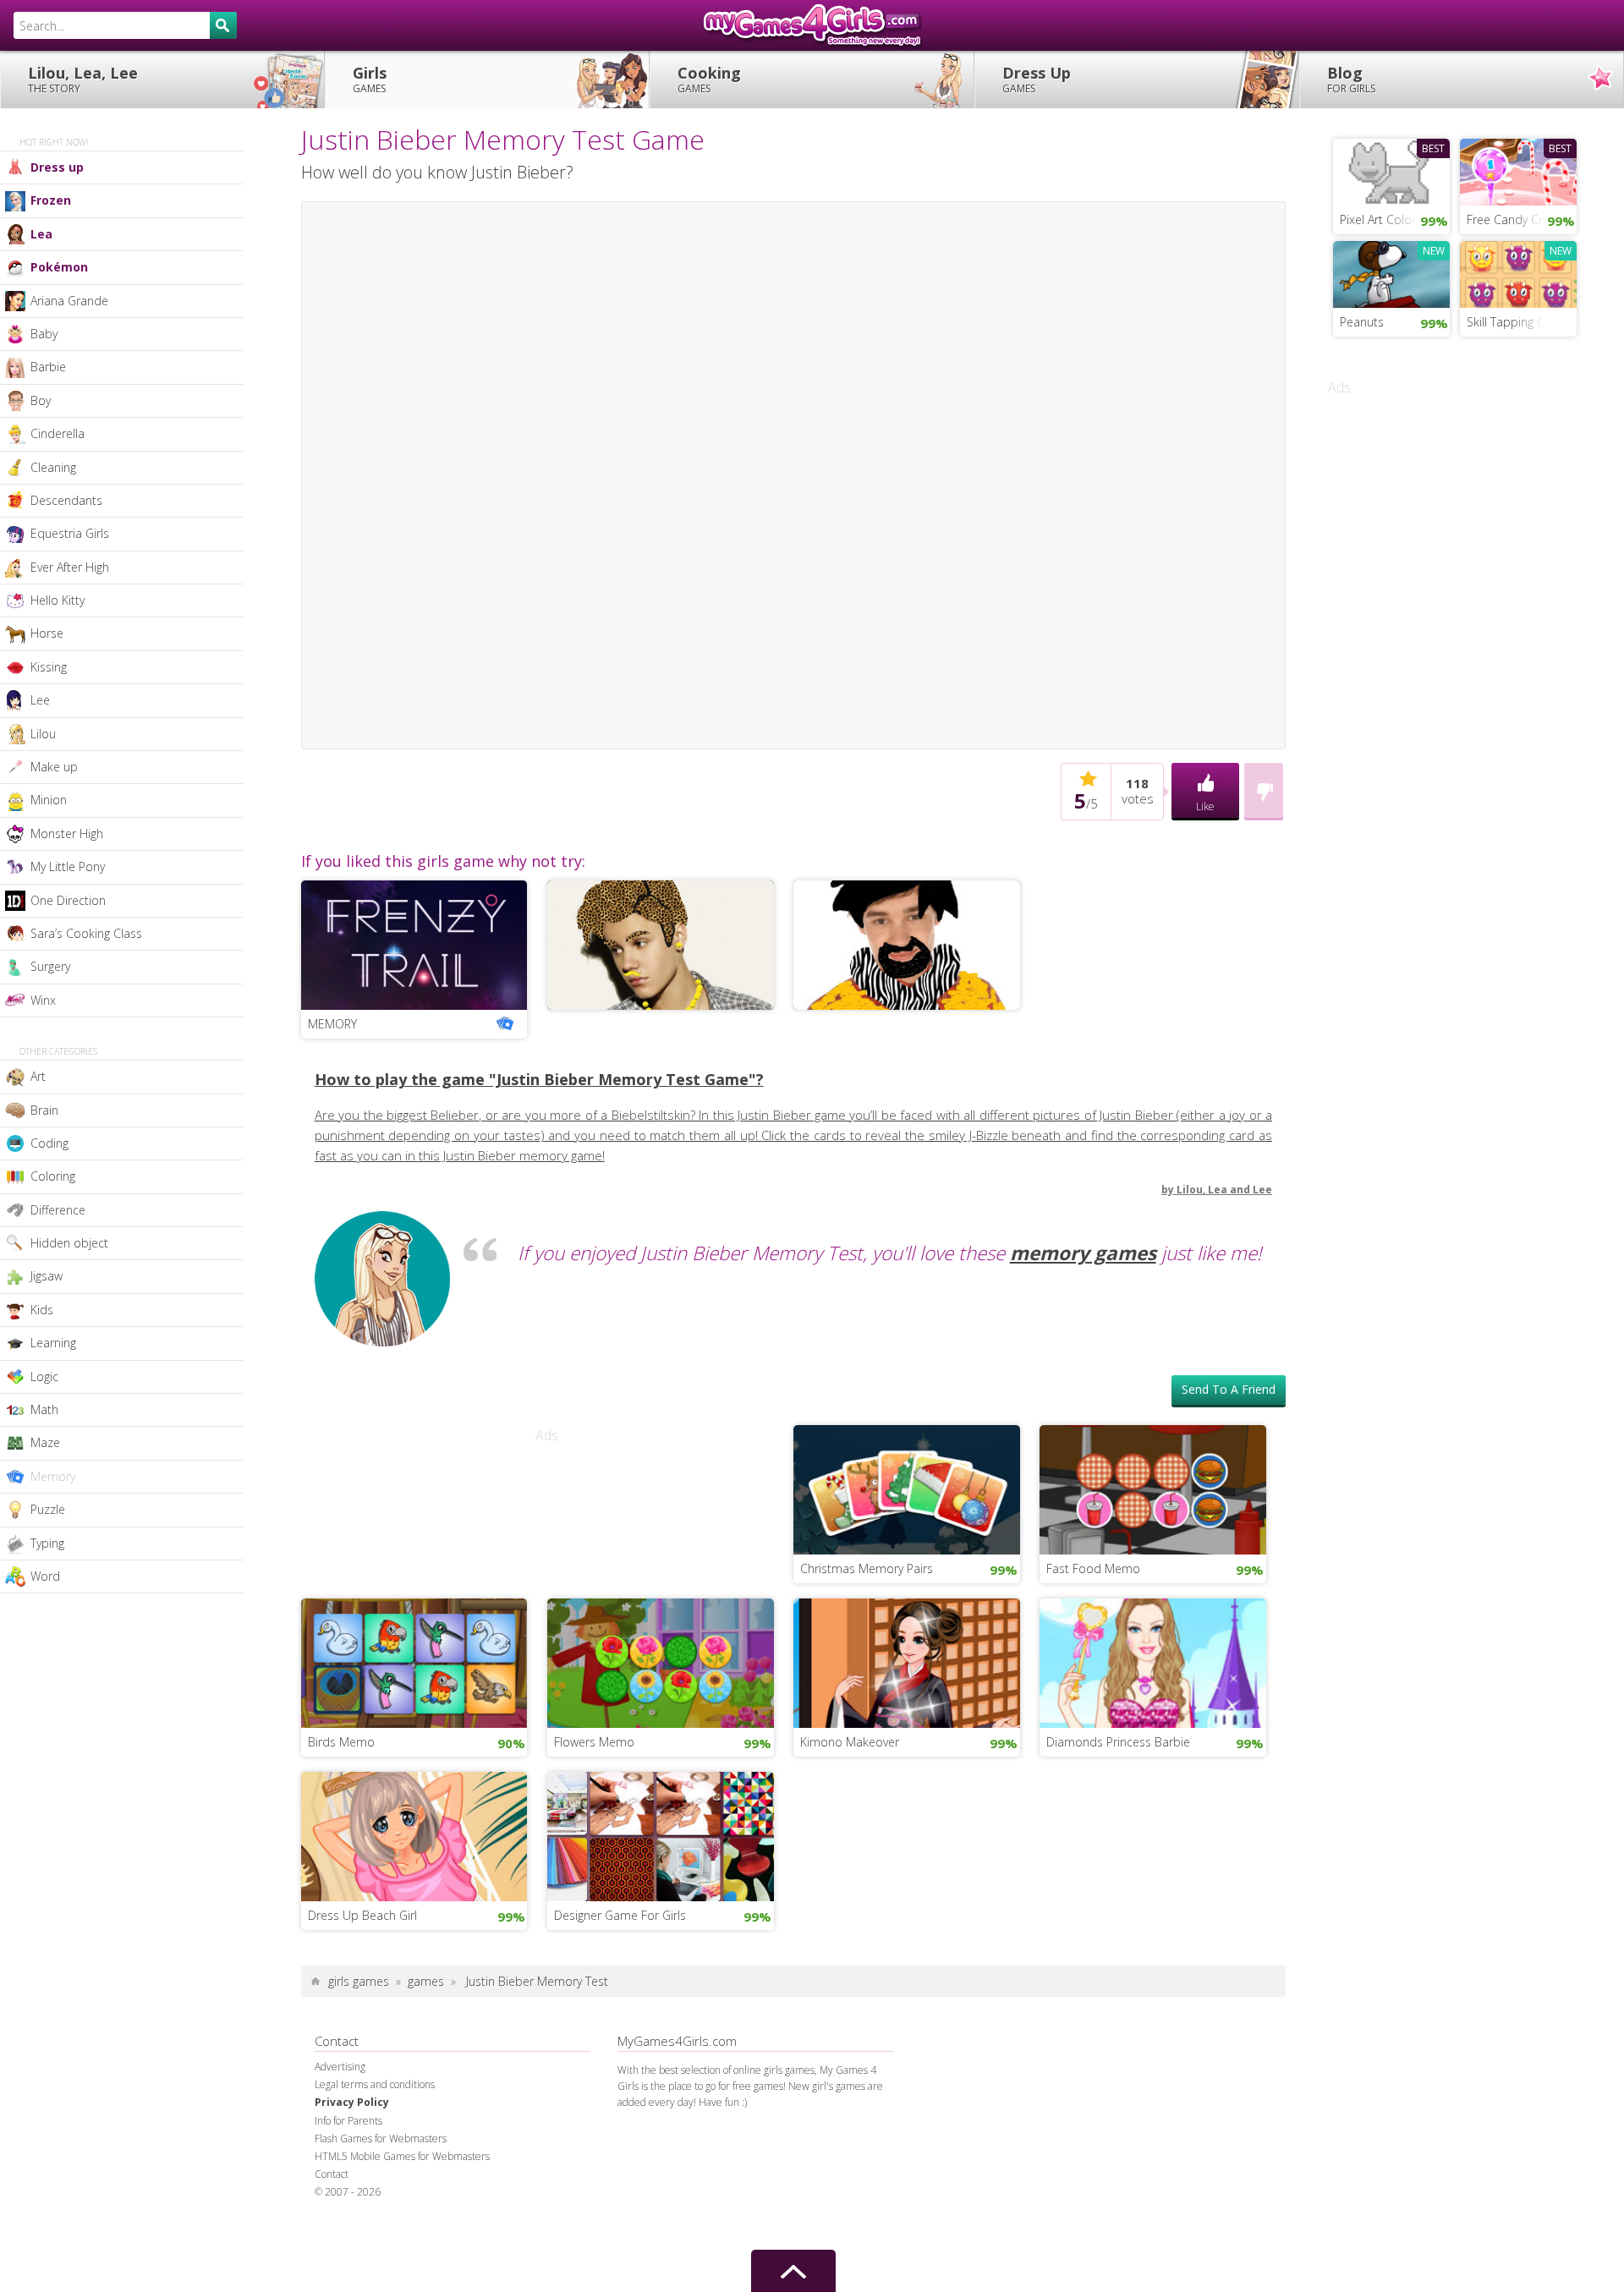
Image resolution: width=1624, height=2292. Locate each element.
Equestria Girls (70, 533)
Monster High (67, 833)
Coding (49, 1143)
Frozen (51, 200)
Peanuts (1362, 322)
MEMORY (332, 1024)
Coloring (53, 1176)
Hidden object (69, 1243)
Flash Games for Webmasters (381, 2138)
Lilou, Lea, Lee (83, 79)
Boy (41, 400)
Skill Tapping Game (1518, 322)
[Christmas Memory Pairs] (907, 1488)
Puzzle (48, 1509)
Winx (43, 1000)
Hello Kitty (58, 600)
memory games (1083, 1253)
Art (38, 1076)
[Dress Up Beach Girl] (414, 1834)
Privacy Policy (352, 2102)
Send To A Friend (1229, 1389)
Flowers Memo (594, 1742)
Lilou (43, 734)
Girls (370, 79)
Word (45, 1576)
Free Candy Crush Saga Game (1522, 219)
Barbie (48, 367)
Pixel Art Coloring (1385, 219)
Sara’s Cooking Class (86, 933)
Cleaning (53, 467)
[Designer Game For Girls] (661, 1834)
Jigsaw (47, 1276)
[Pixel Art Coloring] (1391, 170)
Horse (47, 633)
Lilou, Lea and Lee (1224, 1190)
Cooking (709, 79)
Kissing (49, 667)
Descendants (66, 500)
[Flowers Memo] (661, 1661)
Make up (54, 767)
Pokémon (59, 267)
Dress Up (1037, 79)
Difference (58, 1210)
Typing (47, 1543)
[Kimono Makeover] (907, 1661)
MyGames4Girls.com (812, 25)
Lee (40, 700)
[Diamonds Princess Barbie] (1153, 1661)
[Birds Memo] (414, 1661)
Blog (1351, 79)
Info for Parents (348, 2121)
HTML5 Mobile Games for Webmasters (402, 2156)
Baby (44, 334)
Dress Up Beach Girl (362, 1915)
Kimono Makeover (850, 1742)
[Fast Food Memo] (1153, 1488)
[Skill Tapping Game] (1518, 272)
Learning (53, 1343)
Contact (332, 2174)
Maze (45, 1442)
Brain (44, 1110)
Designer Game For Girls (620, 1915)
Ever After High (70, 567)
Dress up (57, 167)
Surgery (50, 966)
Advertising (340, 2067)
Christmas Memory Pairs (867, 1568)
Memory (53, 1476)
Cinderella (58, 433)
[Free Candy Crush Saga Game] (1518, 170)
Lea (41, 234)
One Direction (68, 900)
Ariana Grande (69, 301)
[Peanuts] (1391, 272)
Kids (42, 1310)
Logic (44, 1376)
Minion (49, 800)
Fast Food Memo (1093, 1568)
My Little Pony (68, 866)
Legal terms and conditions (375, 2084)
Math (44, 1409)
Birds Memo (341, 1742)
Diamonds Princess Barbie (1118, 1742)
